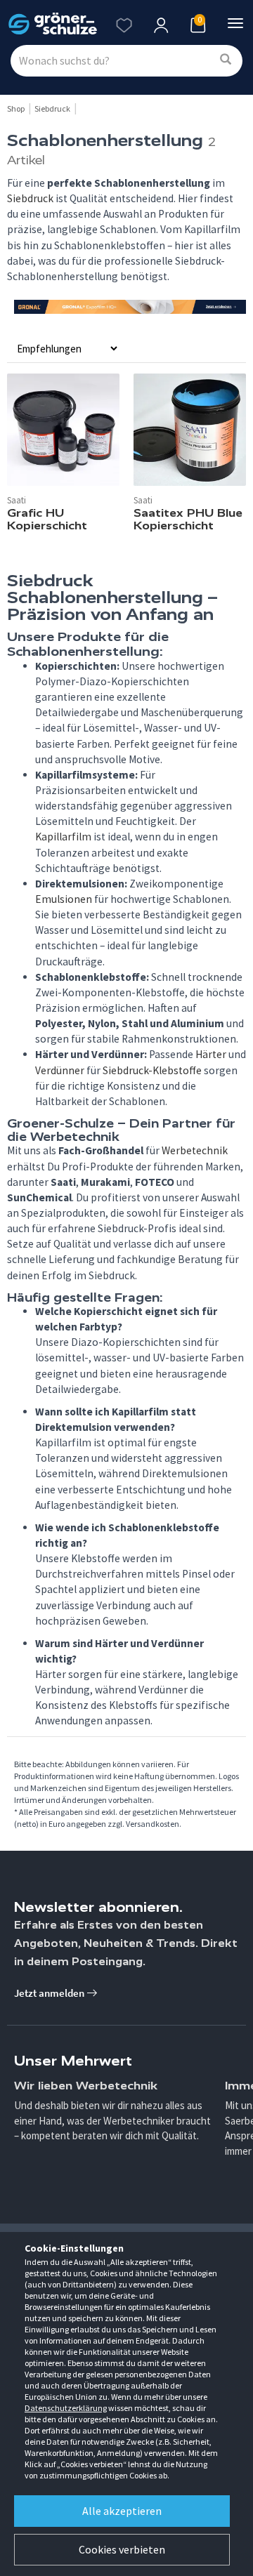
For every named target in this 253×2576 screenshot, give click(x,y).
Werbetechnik (195, 1150)
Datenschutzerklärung (66, 2408)
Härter (211, 1054)
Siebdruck (30, 198)
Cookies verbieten (122, 2549)
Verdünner (60, 1070)
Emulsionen (64, 899)
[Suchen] (226, 60)
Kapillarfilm (63, 837)
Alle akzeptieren (122, 2511)
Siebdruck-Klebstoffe (152, 1070)
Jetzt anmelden (50, 1993)
